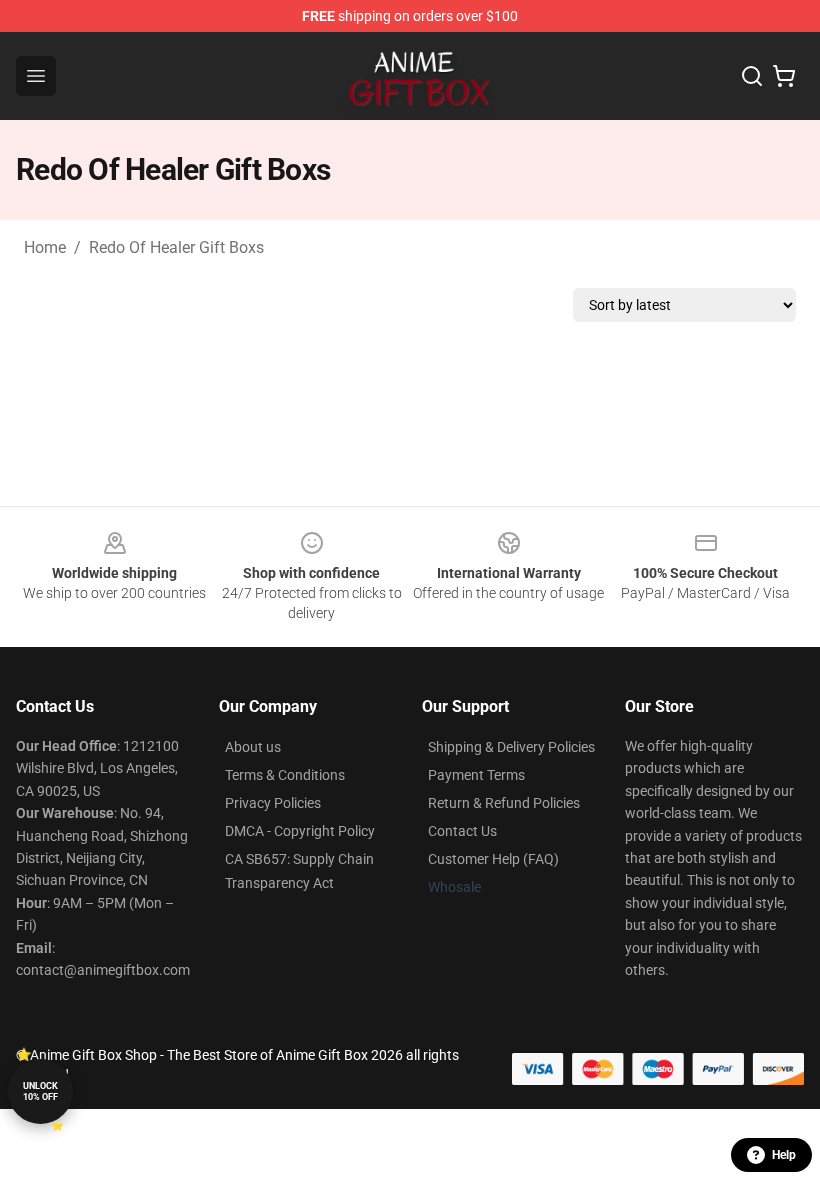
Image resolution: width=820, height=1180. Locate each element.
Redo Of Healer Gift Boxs (176, 247)
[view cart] (784, 76)
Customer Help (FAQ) (493, 859)
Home (45, 247)
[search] (752, 76)
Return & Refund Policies (504, 803)
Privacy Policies (273, 803)
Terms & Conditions (285, 775)
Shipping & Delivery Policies (511, 747)
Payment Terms (476, 775)
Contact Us (462, 831)
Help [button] (784, 1155)
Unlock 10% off (40, 1091)
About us (253, 747)
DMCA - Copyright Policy (300, 831)
